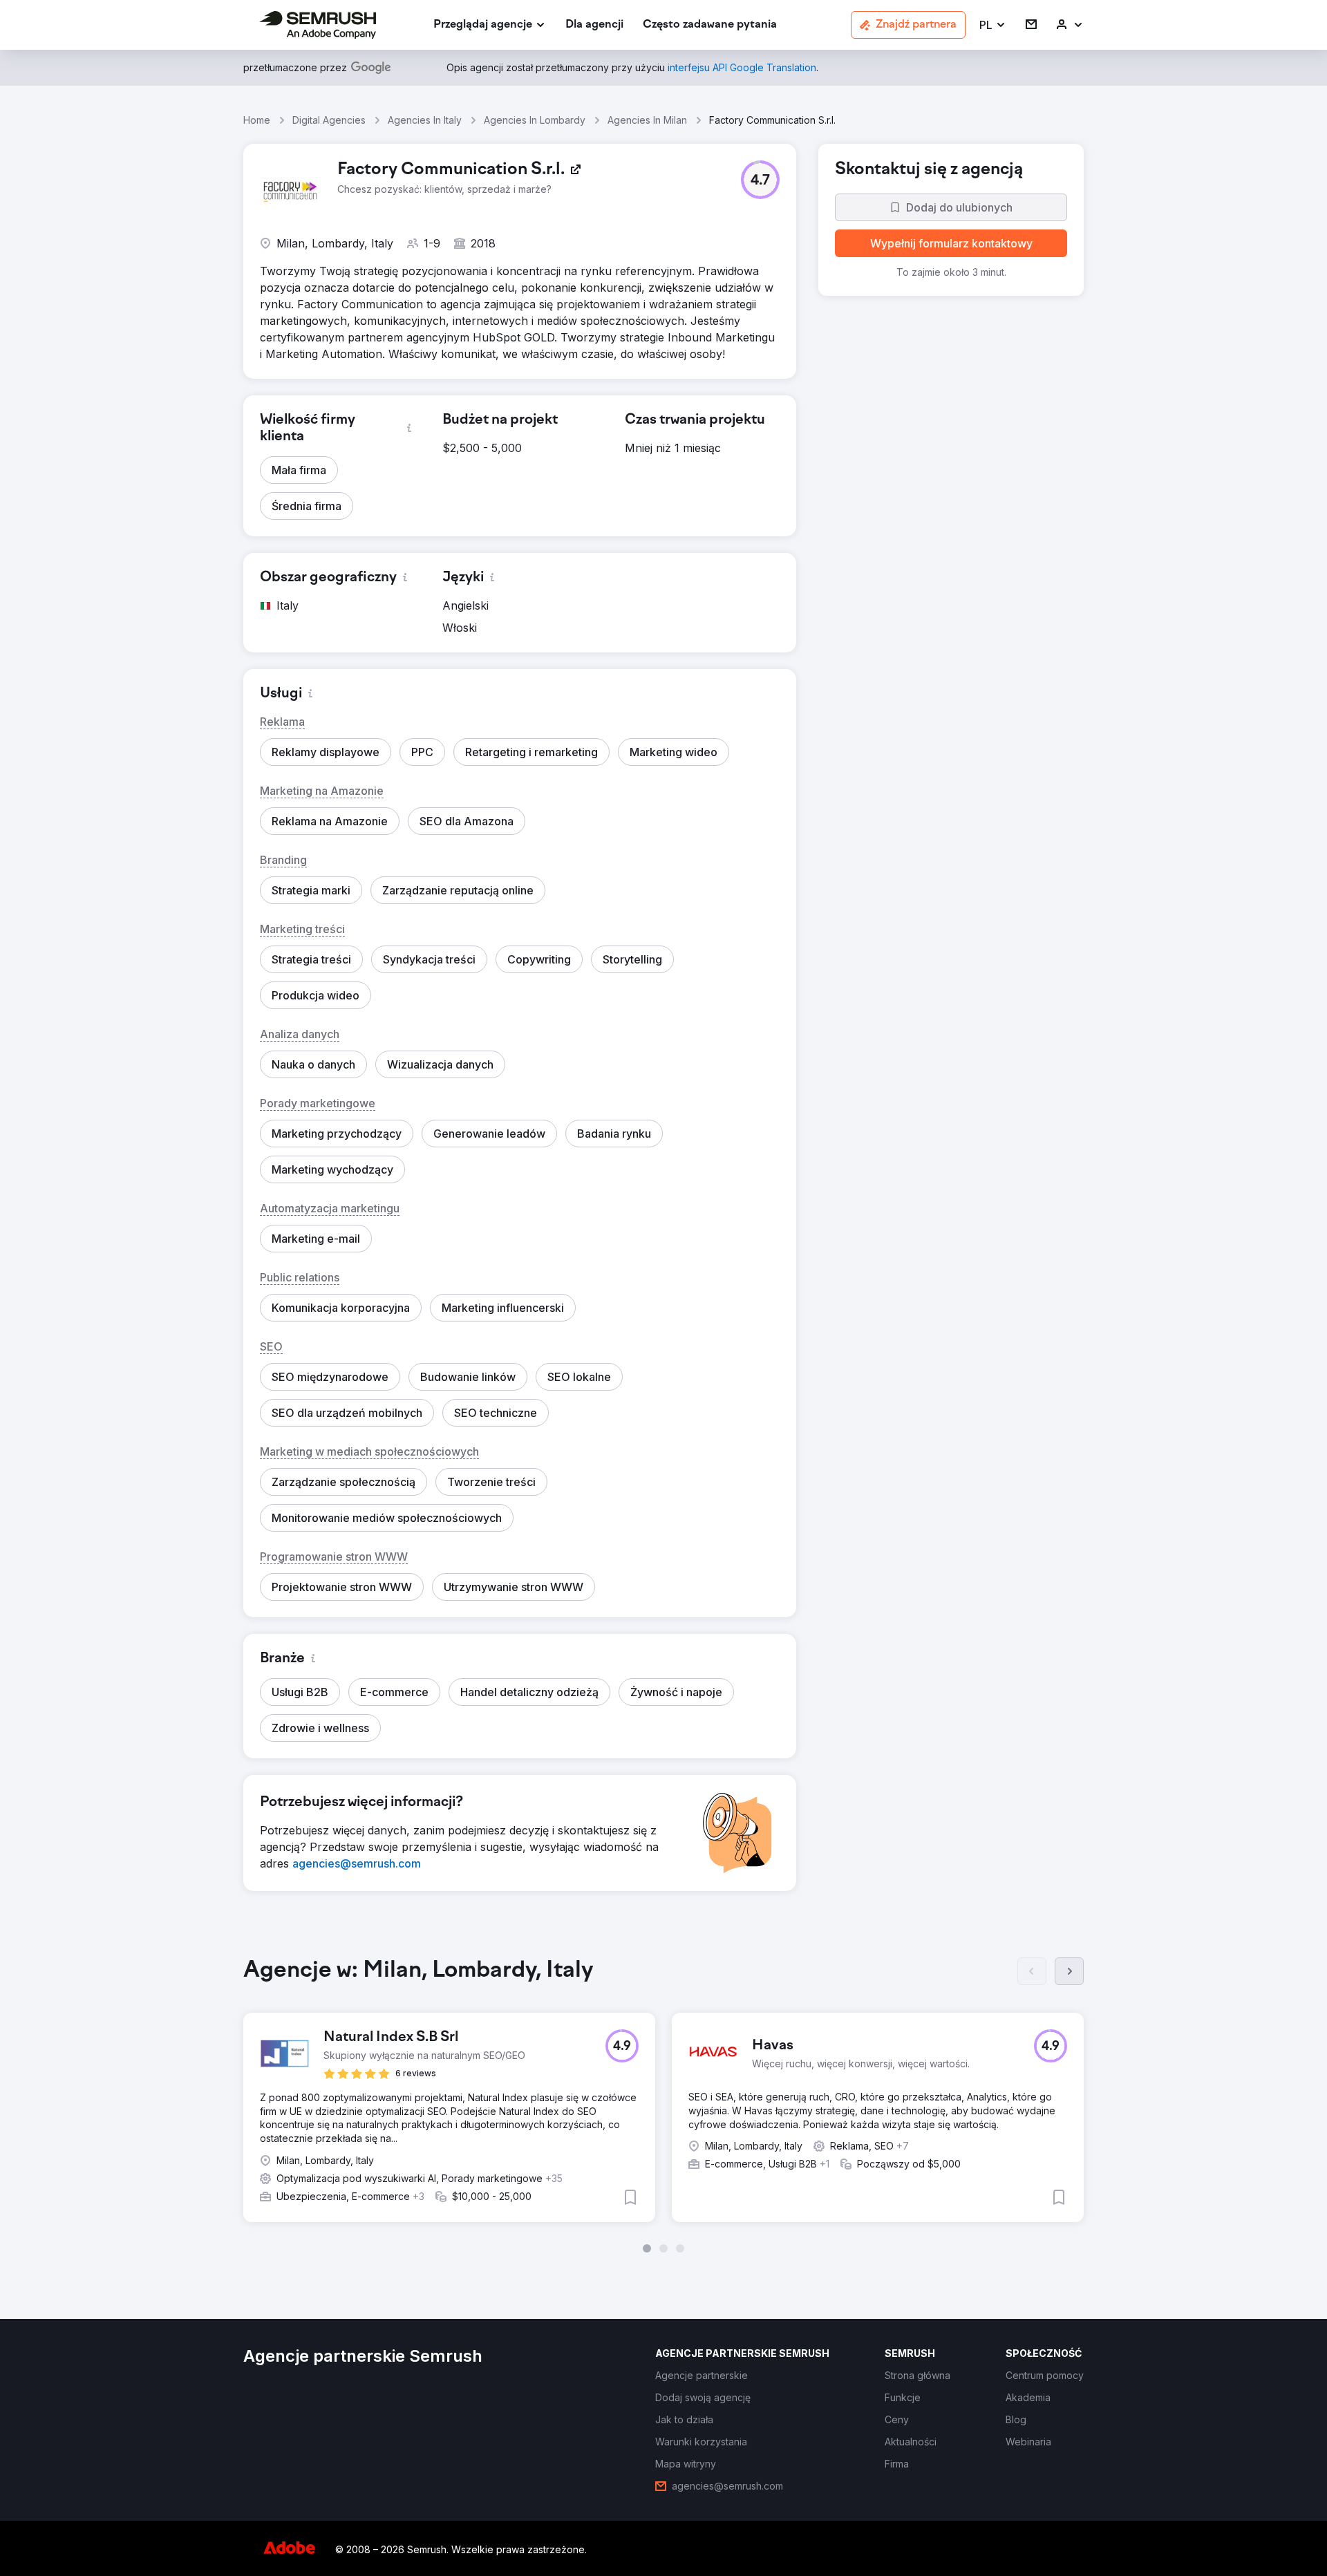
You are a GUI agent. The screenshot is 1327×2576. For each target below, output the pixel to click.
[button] (993, 25)
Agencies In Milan (647, 120)
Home (257, 120)
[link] (594, 25)
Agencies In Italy (425, 120)
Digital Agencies (329, 120)
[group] (663, 2105)
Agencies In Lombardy (535, 120)
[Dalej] (1069, 1971)
